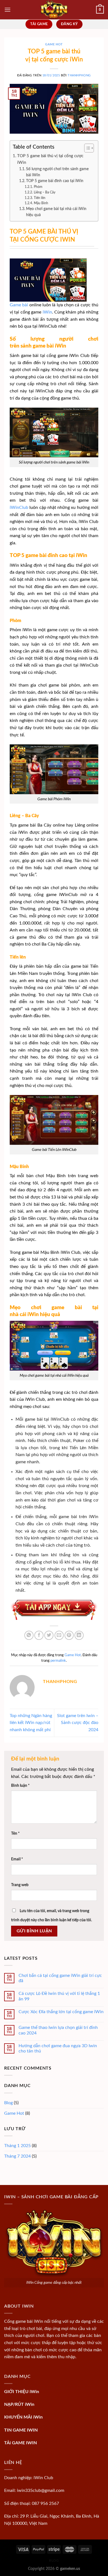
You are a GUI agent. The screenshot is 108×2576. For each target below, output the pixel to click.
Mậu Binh (41, 203)
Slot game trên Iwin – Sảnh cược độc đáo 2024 (78, 1723)
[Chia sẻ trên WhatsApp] (29, 1635)
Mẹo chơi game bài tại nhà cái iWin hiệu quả (56, 212)
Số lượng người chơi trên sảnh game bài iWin (57, 172)
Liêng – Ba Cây (44, 192)
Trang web (20, 1885)
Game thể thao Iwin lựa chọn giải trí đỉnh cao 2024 (58, 2030)
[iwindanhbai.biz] (54, 10)
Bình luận (20, 1786)
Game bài (19, 305)
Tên (15, 1833)
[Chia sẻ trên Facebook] (39, 1635)
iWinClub (19, 508)
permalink (58, 1661)
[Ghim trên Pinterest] (69, 1635)
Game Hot (54, 44)
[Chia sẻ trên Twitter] (49, 1635)
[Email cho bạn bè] (59, 1635)
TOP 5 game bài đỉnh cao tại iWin (55, 181)
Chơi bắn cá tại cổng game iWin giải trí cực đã (60, 1978)
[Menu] (7, 10)
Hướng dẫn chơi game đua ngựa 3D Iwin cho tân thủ (58, 2048)
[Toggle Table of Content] (86, 148)
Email (17, 1859)
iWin (47, 312)
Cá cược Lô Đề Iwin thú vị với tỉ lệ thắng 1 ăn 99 (59, 1996)
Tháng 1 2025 (17, 2146)
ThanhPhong (79, 75)
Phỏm (38, 187)
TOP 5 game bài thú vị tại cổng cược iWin (50, 159)
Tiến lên (39, 198)
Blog (8, 2103)
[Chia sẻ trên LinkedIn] (79, 1635)
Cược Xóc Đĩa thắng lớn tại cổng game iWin (61, 2012)
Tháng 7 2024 (17, 2156)
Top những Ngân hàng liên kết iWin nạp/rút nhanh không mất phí (31, 1723)
